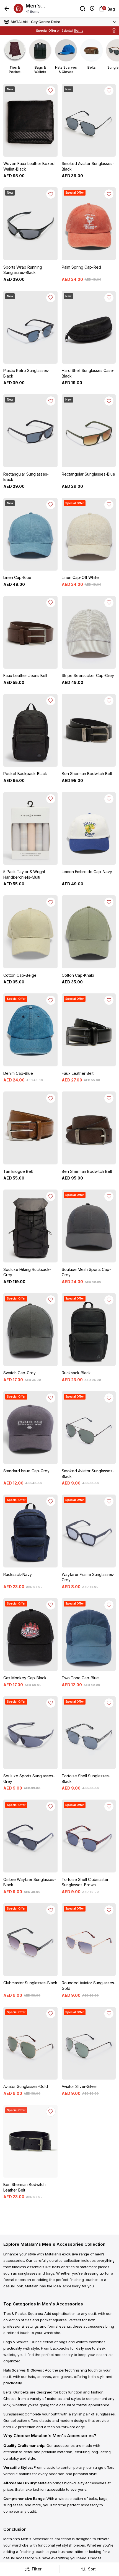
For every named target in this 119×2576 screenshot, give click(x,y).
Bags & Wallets (16, 2342)
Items (79, 30)
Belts (7, 2392)
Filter (37, 2569)
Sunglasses (13, 2414)
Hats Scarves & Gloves (23, 2370)
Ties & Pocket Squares (23, 2313)
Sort (92, 2569)
